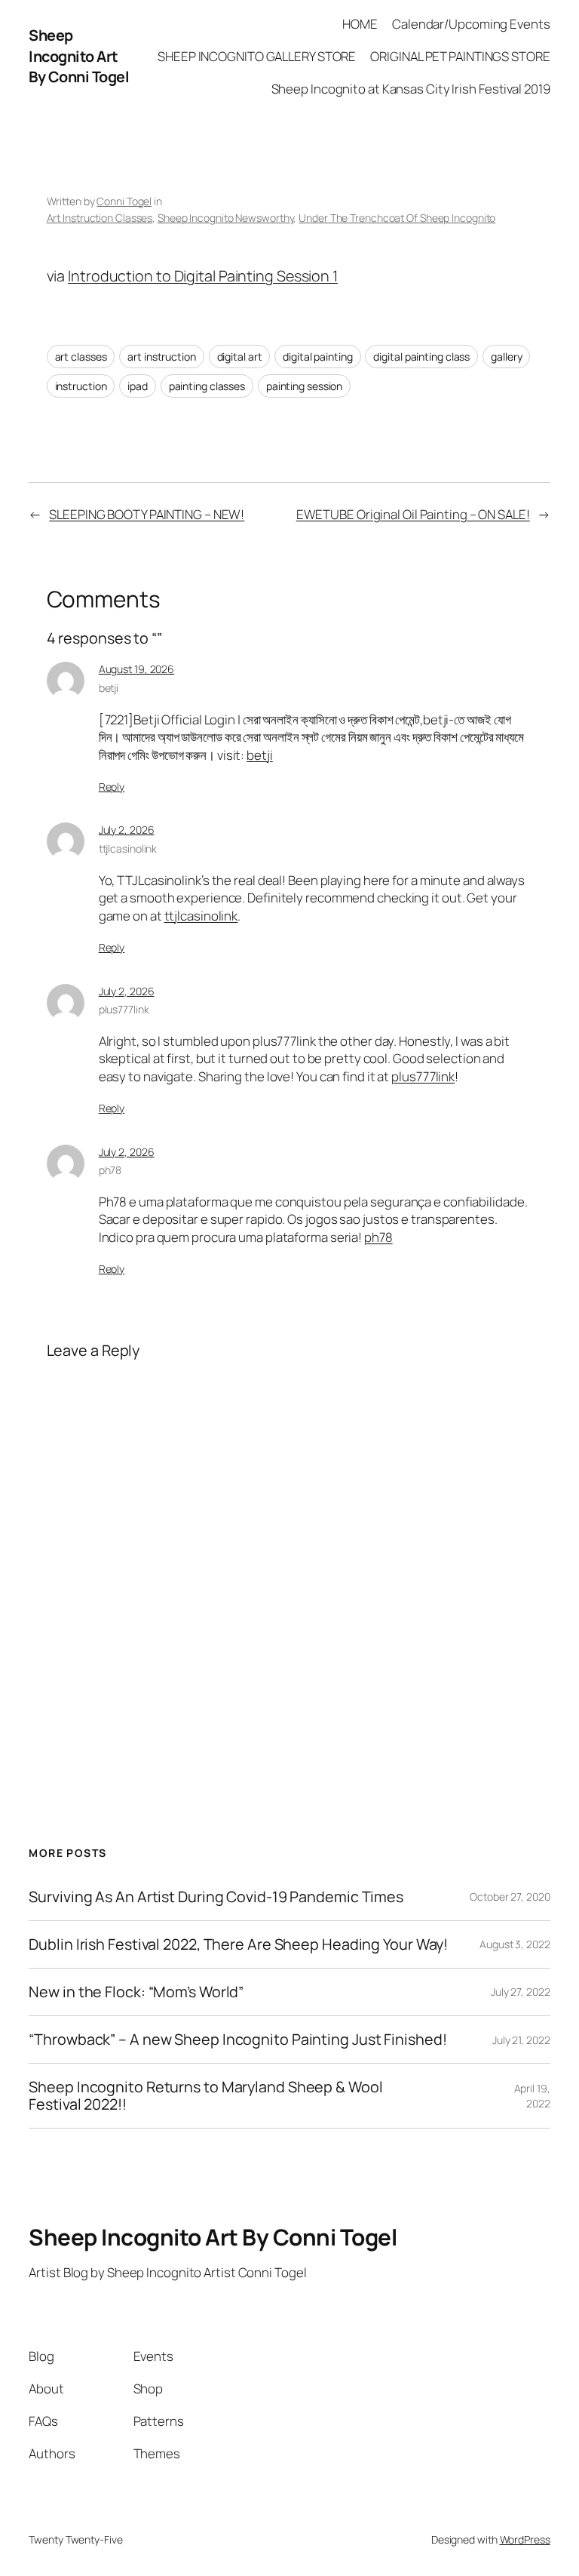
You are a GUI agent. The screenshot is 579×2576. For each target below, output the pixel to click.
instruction (81, 386)
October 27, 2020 (510, 1897)
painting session (304, 386)
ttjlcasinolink (128, 848)
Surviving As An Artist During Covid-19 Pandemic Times (216, 1897)
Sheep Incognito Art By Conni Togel (79, 56)
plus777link (124, 1009)
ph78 (110, 1170)
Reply (112, 787)
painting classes (207, 386)
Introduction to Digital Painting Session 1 (203, 276)
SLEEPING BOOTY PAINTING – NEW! (147, 514)
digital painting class (421, 357)
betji (109, 688)
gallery (506, 357)
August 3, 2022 (515, 1944)
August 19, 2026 (137, 669)
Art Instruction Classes (100, 218)
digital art (240, 357)
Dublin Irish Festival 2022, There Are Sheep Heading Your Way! (238, 1944)
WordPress (525, 2539)
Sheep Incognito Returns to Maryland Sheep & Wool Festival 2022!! (205, 2095)
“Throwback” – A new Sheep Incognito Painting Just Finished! (237, 2040)
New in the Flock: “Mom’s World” (136, 1992)
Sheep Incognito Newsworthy (225, 218)
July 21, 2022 (521, 2040)
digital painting (317, 357)
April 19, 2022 (532, 2096)
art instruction (162, 357)
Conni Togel (124, 201)
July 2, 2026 (127, 830)
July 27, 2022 (521, 1992)
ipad (138, 386)
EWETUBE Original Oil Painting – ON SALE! (413, 514)
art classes (81, 357)
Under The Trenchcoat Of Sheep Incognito (397, 218)
